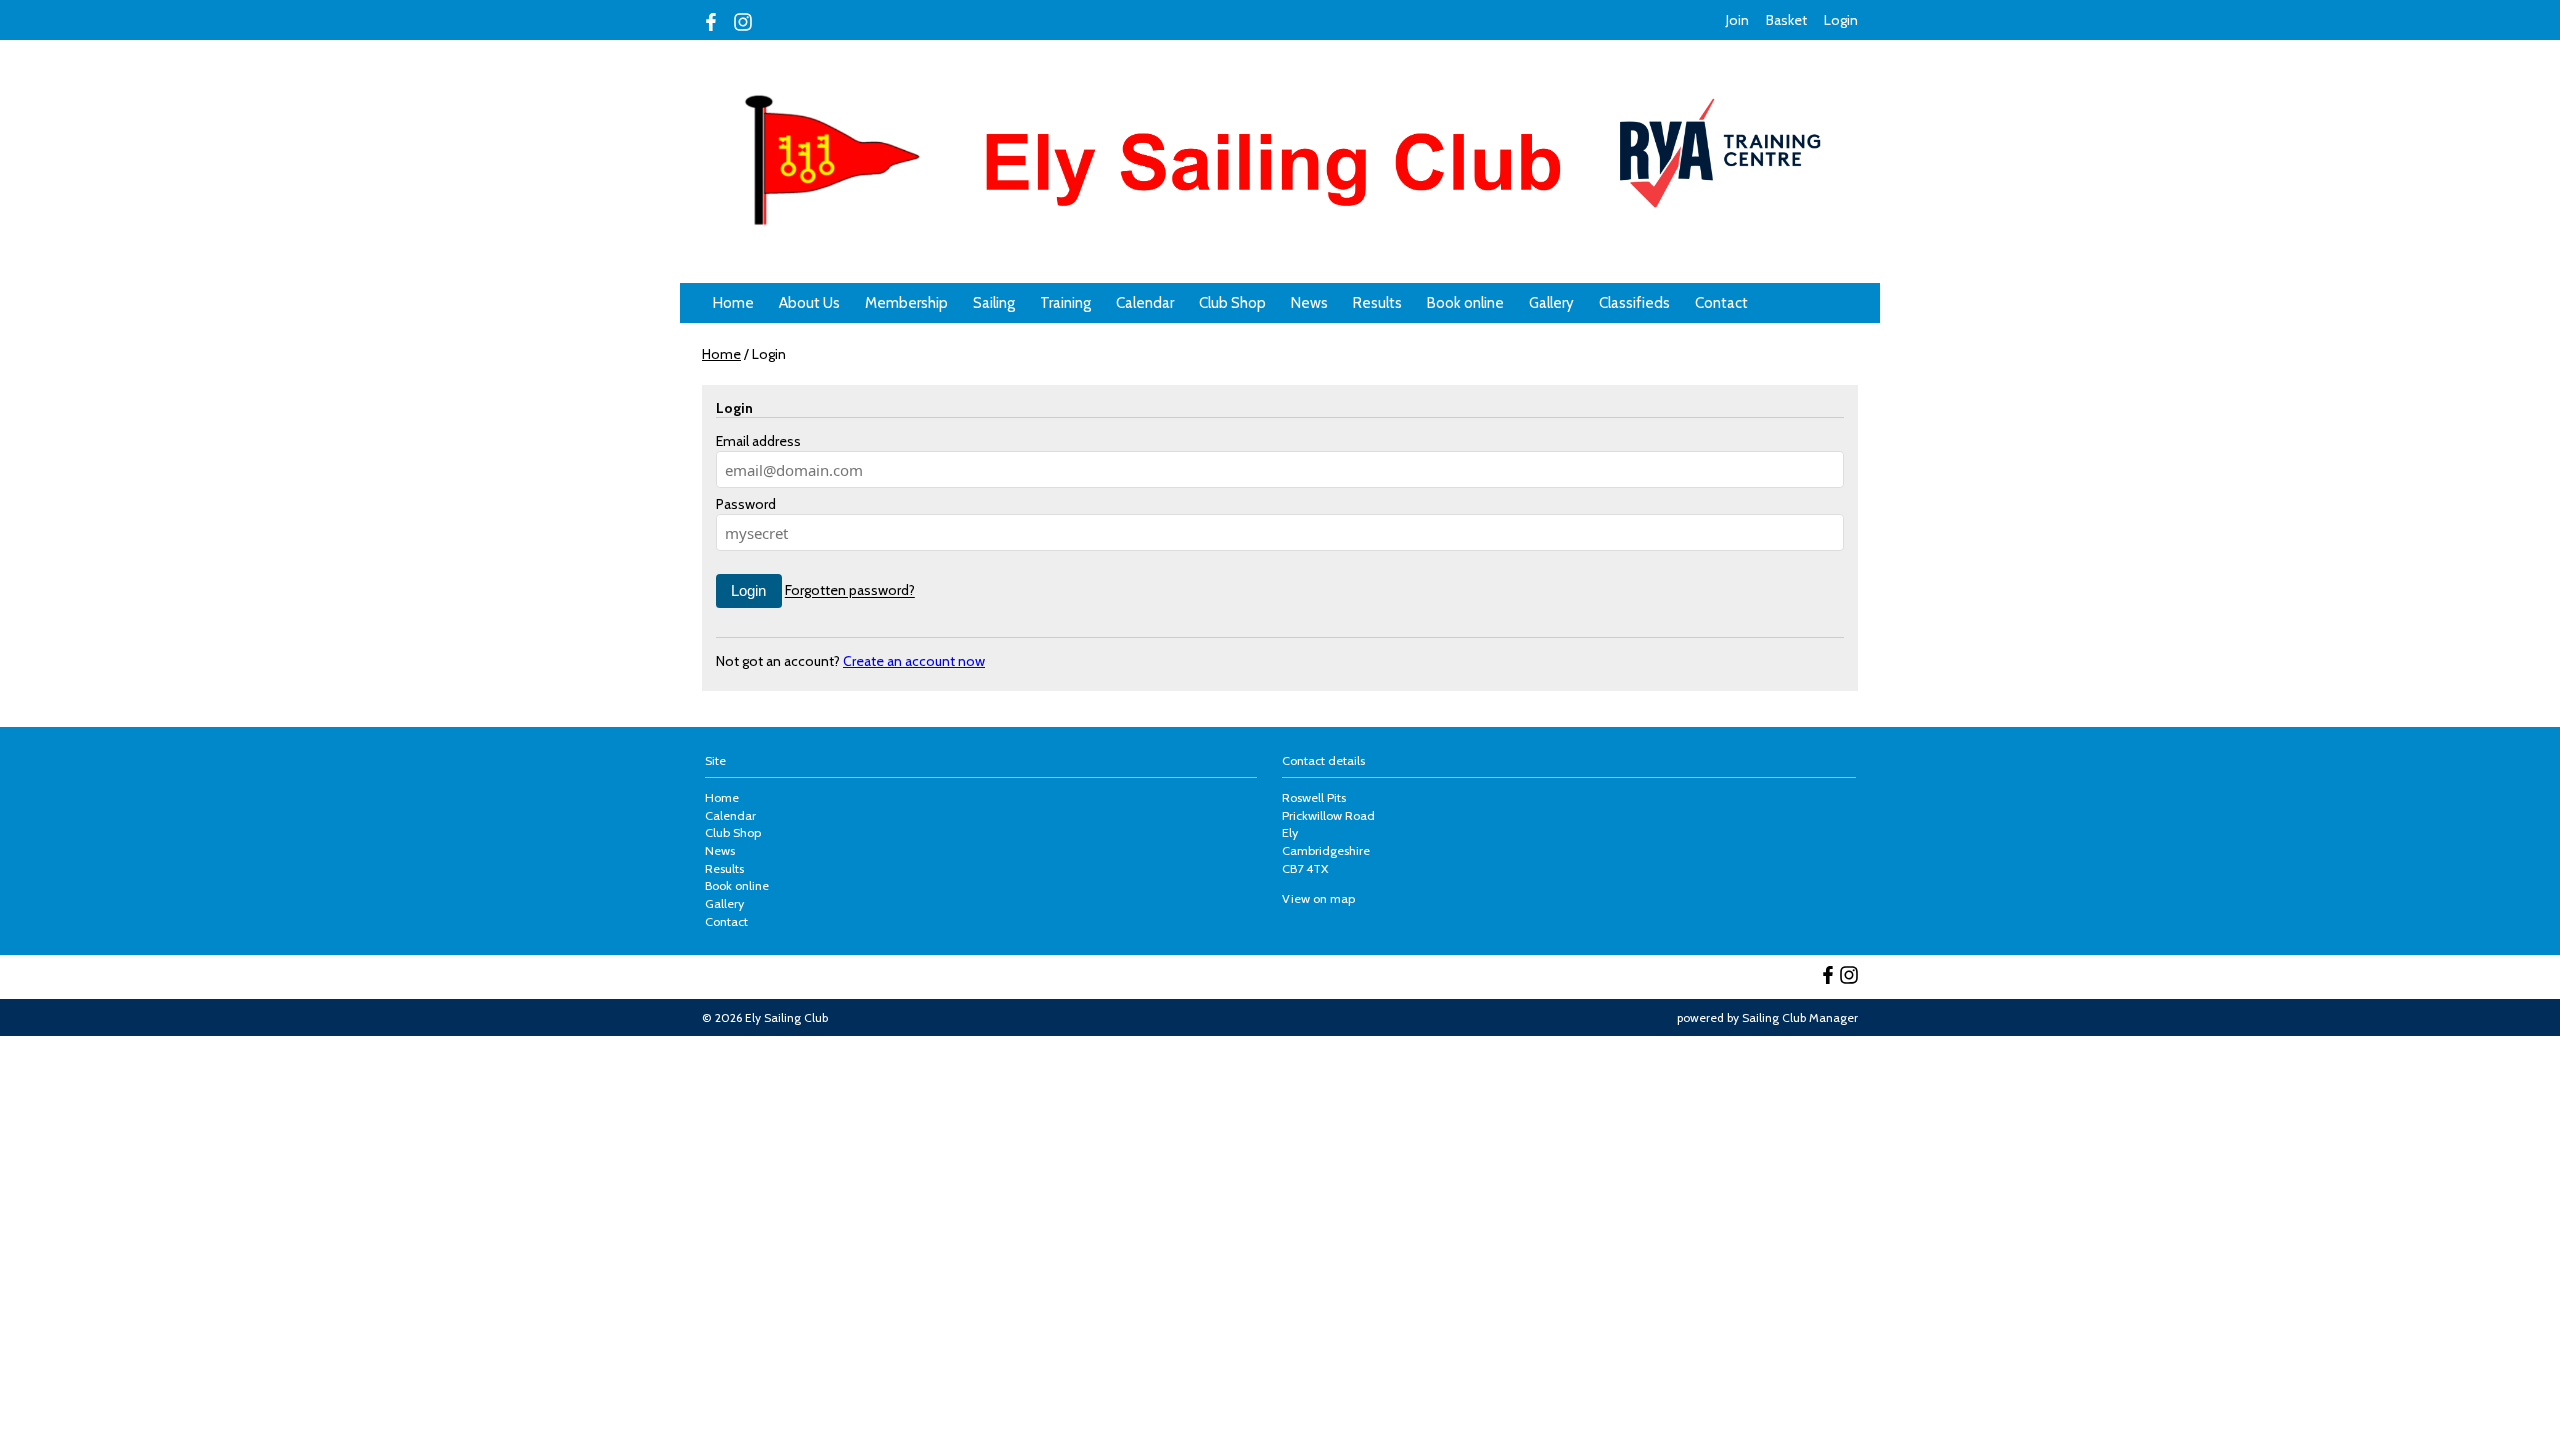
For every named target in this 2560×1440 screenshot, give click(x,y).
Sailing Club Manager (1800, 1017)
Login (1841, 20)
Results (1377, 303)
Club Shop (1232, 303)
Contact (1721, 303)
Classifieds (1634, 303)
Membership (906, 303)
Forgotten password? (850, 591)
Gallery (1551, 303)
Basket (1786, 20)
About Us (809, 303)
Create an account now (914, 661)
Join (1737, 20)
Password (746, 504)
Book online (1465, 303)
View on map (1318, 898)
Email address (758, 441)
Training (1065, 303)
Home (733, 303)
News (1309, 303)
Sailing (994, 303)
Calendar (1145, 303)
